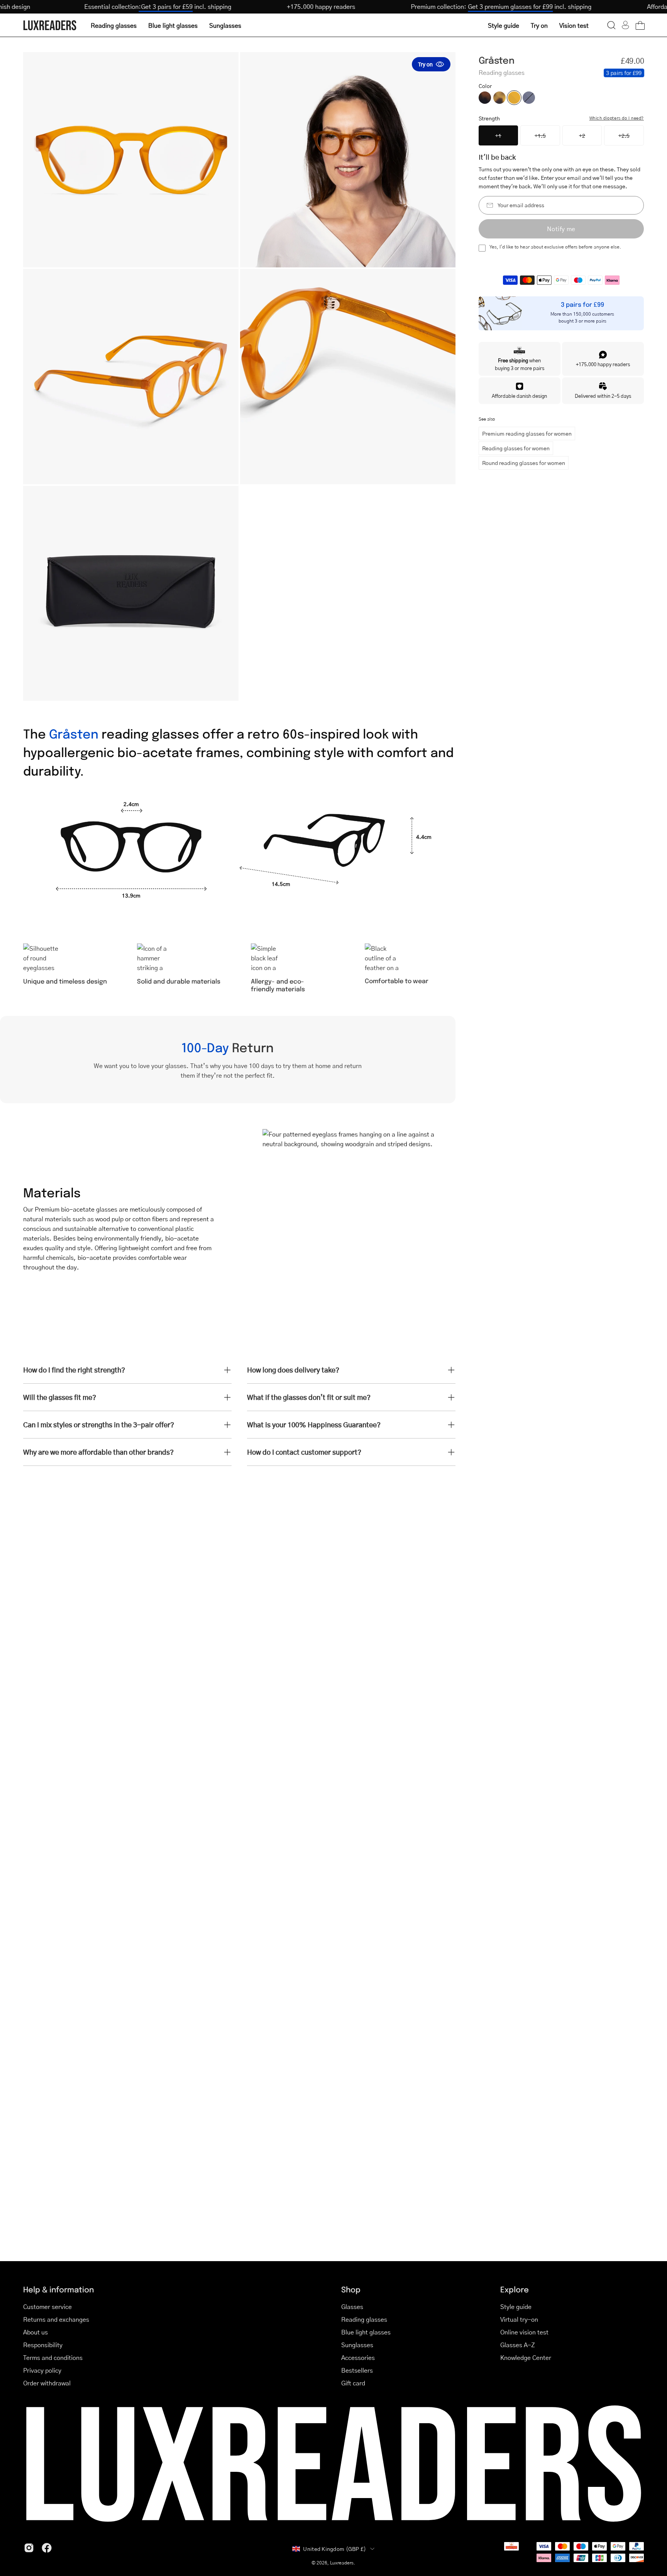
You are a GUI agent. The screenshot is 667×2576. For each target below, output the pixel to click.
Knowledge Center (526, 2357)
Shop (351, 2289)
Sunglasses (357, 2345)
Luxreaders (342, 2563)
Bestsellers (357, 2370)
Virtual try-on (519, 2319)
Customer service (47, 2306)
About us (36, 2332)
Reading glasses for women (516, 448)
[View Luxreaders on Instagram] (29, 2548)
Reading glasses (364, 2319)
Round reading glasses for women (524, 463)
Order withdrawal (47, 2383)
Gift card (353, 2383)
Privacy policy (42, 2370)
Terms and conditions (53, 2357)
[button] (611, 25)
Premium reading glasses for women (527, 433)
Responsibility (43, 2345)
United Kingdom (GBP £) (334, 2549)
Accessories (358, 2357)
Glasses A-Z (518, 2345)
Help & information (58, 2289)
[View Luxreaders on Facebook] (47, 2548)
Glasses (352, 2306)
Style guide (516, 2306)
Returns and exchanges (56, 2319)
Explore (515, 2289)
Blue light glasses (366, 2332)
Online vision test (524, 2332)
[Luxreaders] (50, 25)
